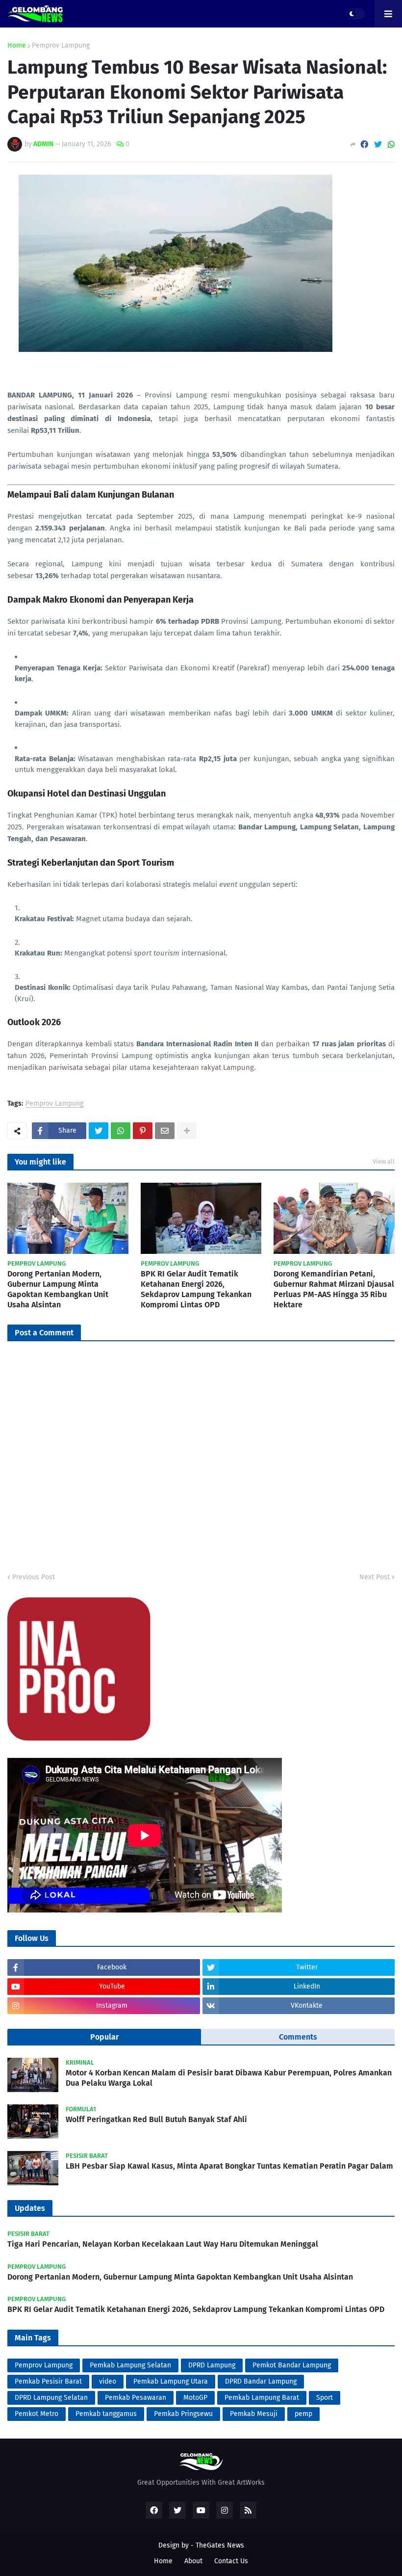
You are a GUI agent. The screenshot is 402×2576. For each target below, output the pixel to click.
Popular (104, 2037)
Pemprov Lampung (61, 46)
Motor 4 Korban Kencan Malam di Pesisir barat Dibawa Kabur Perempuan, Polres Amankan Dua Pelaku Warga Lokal (229, 2078)
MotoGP (195, 2398)
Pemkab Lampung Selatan (130, 2365)
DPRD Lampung (212, 2365)
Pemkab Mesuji (254, 2414)
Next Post (375, 1577)
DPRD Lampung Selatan (51, 2398)
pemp (303, 2414)
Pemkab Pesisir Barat (48, 2381)
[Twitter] (378, 145)
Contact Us (231, 2561)
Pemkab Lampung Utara (171, 2381)
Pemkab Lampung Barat (262, 2398)
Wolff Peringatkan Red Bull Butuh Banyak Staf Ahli (156, 2119)
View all (384, 1161)
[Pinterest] (143, 1131)
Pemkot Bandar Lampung (292, 2365)
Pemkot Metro (37, 2414)
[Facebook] (364, 145)
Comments (298, 2037)
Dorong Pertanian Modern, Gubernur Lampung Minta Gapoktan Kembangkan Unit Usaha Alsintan (58, 1289)
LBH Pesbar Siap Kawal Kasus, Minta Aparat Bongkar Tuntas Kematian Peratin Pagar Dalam (229, 2166)
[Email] (165, 1131)
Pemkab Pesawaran (136, 2398)
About (193, 2561)
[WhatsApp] (391, 145)
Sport (325, 2398)
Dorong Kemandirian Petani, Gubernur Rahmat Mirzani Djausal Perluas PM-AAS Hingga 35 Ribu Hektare (334, 1289)
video (108, 2381)
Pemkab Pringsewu (183, 2414)
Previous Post (34, 1577)
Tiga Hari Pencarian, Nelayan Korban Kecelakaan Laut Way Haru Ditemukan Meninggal (163, 2244)
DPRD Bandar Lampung (261, 2381)
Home (17, 46)
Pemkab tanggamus (106, 2414)
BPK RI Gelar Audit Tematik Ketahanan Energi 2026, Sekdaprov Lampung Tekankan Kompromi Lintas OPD (196, 1289)
